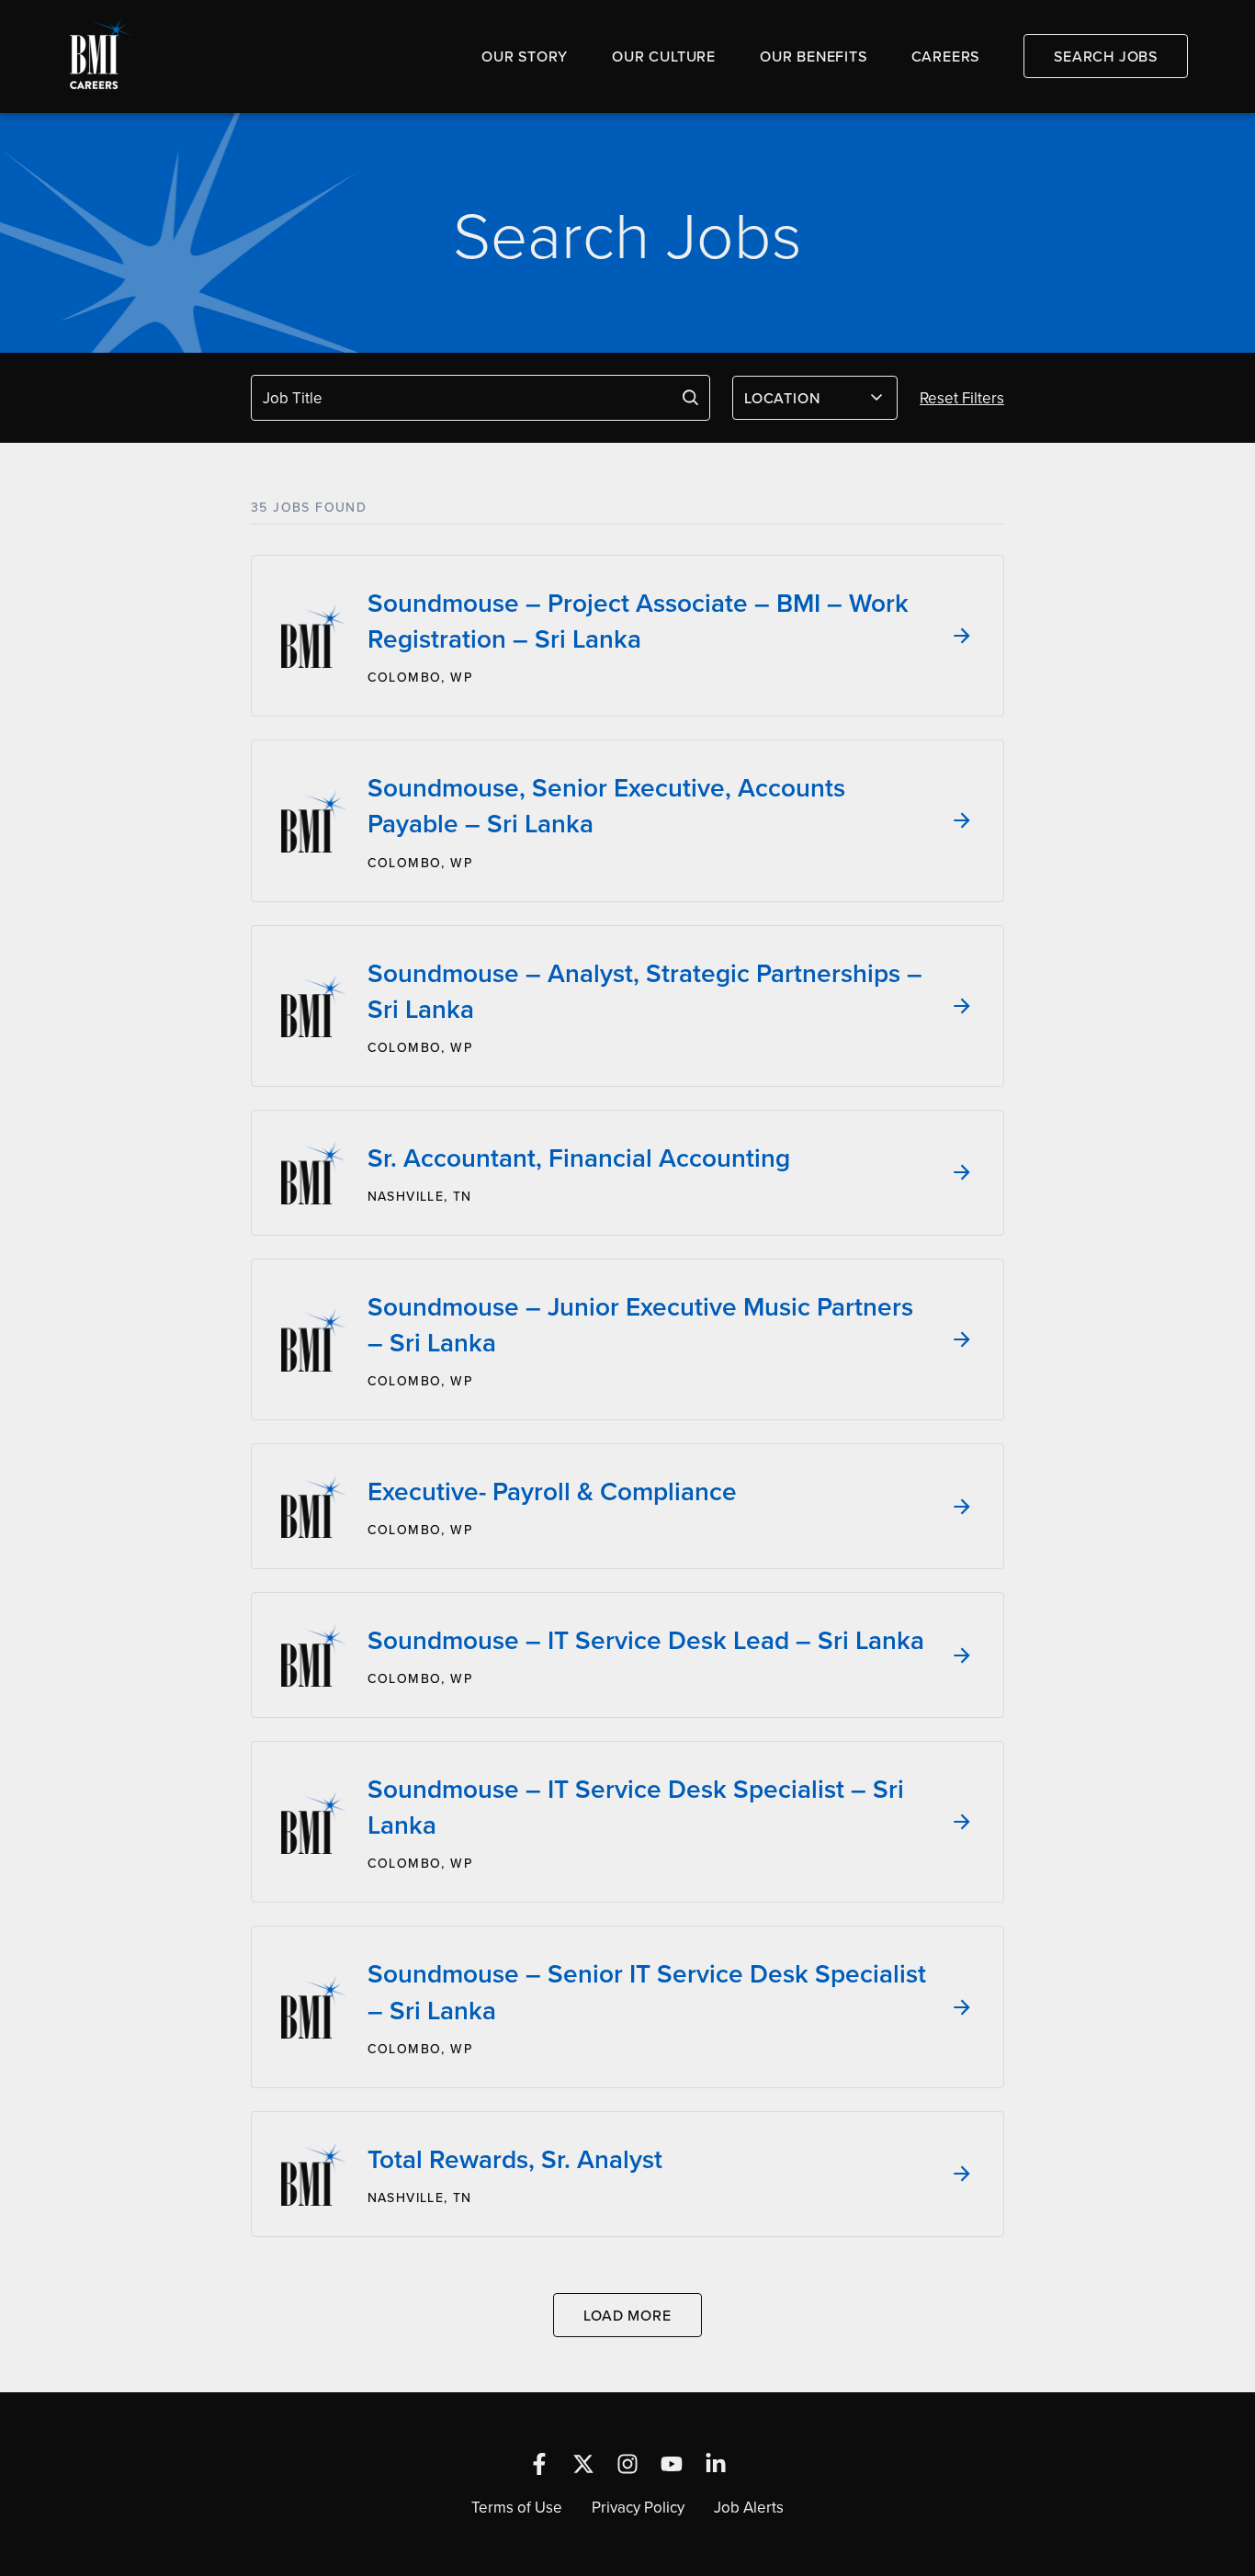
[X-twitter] (583, 2464)
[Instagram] (627, 2464)
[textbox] (804, 398)
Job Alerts (749, 2507)
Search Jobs (1106, 56)
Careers (946, 56)
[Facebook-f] (539, 2464)
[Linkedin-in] (716, 2464)
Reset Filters (962, 398)
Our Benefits (814, 56)
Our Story (525, 56)
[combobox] (815, 398)
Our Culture (664, 56)
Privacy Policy (638, 2507)
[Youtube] (672, 2464)
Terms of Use (517, 2507)
